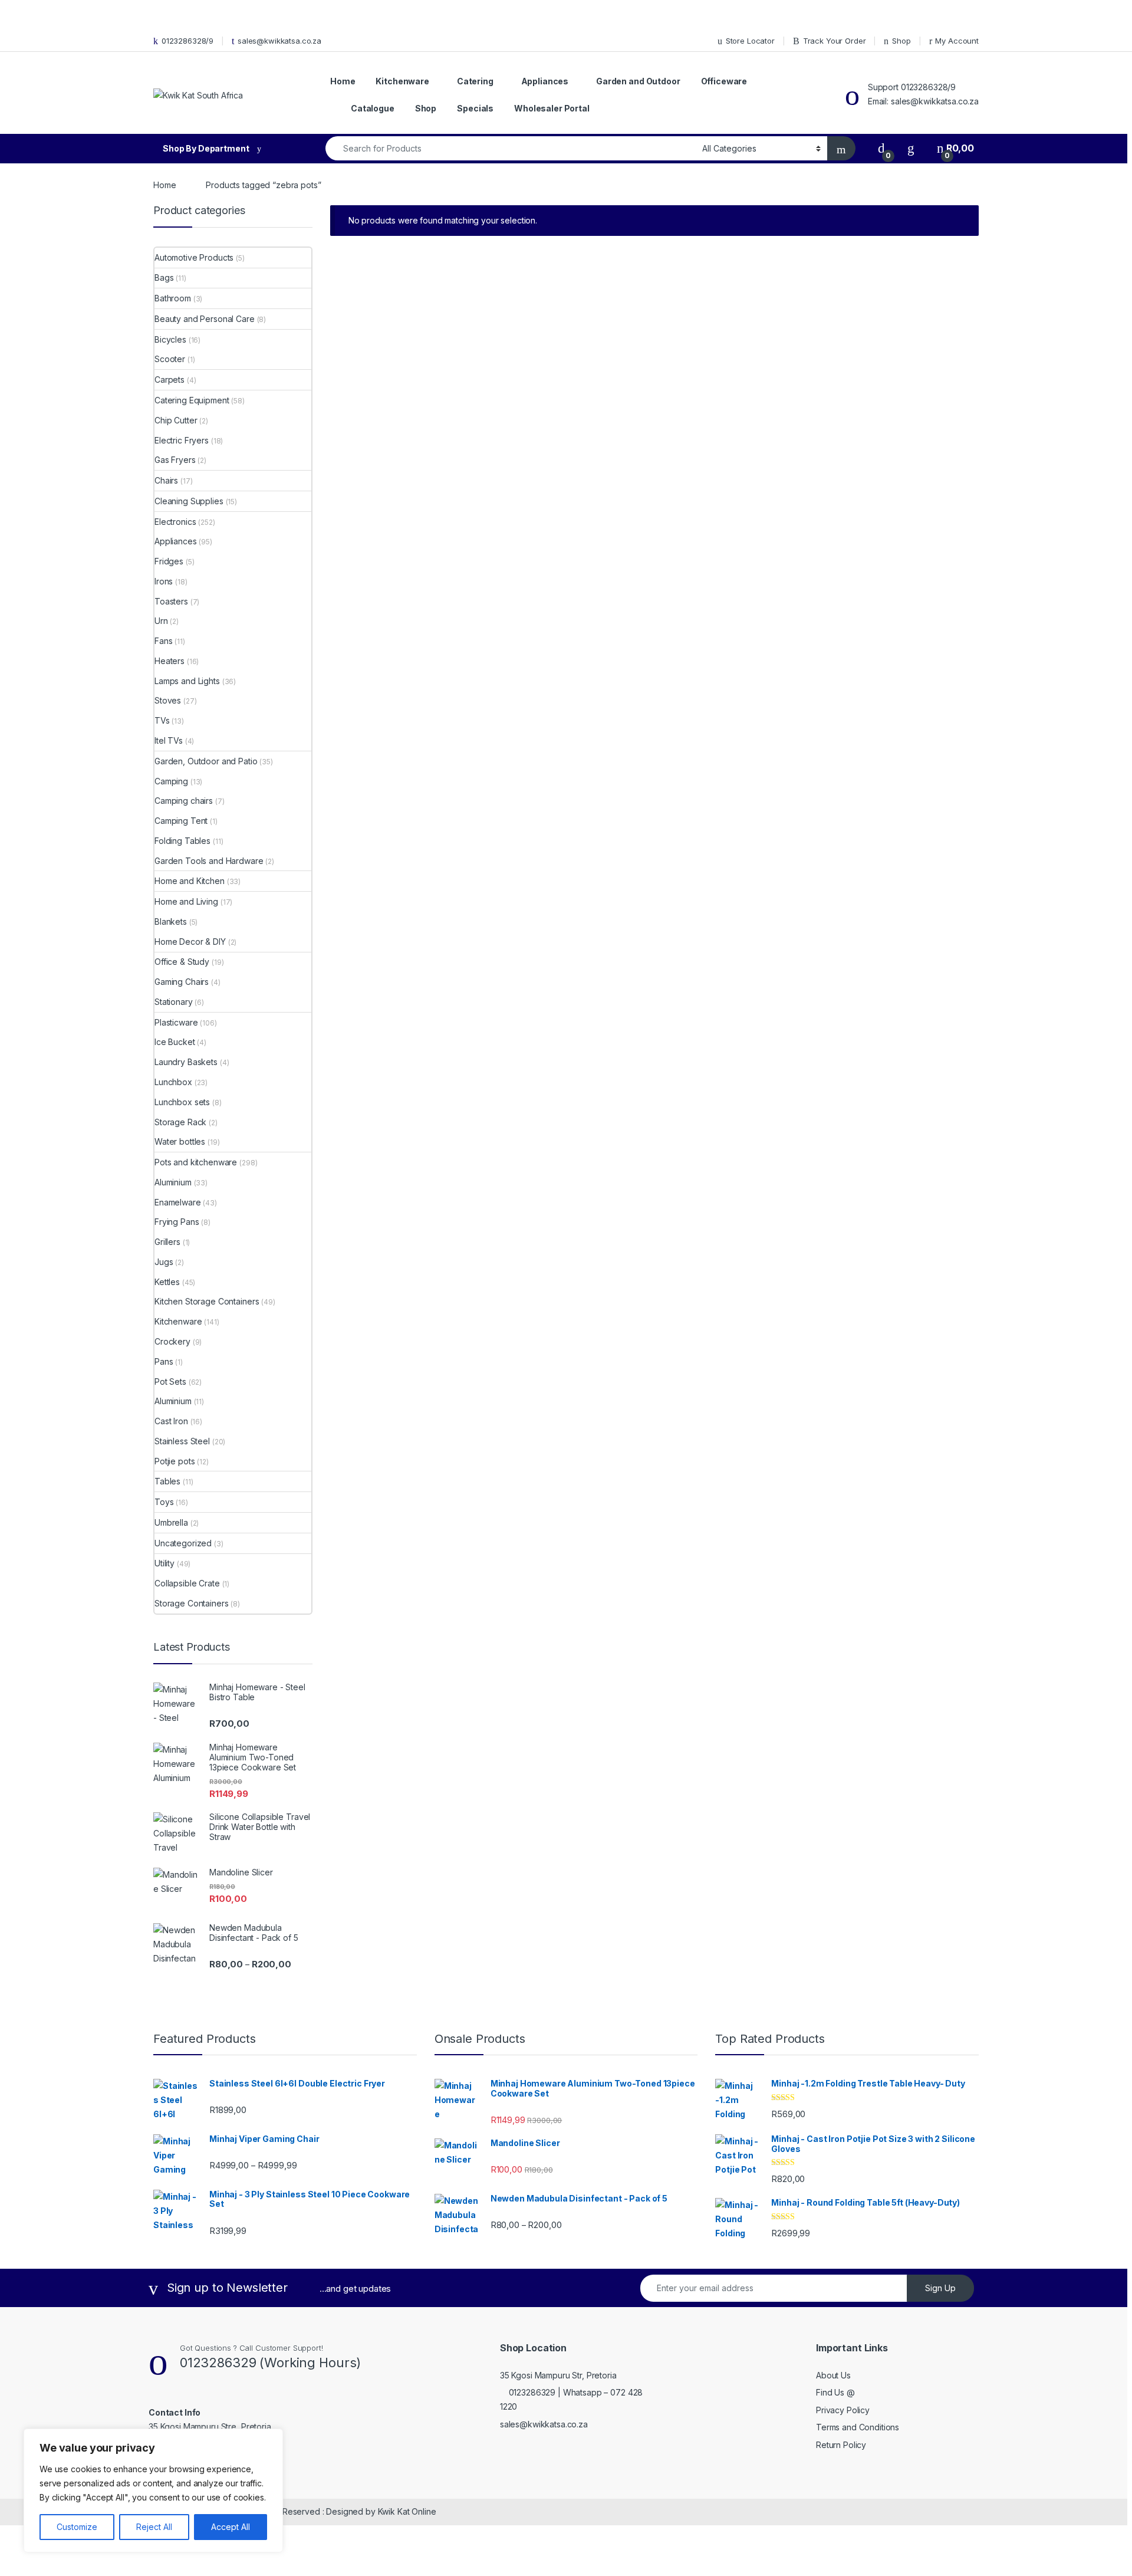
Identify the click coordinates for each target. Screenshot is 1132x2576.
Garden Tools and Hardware (209, 861)
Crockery (172, 1341)
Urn (161, 621)
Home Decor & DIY (190, 942)
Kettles (167, 1282)
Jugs (164, 1262)
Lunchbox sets (182, 1102)
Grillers (167, 1242)
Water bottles (180, 1141)
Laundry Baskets (186, 1062)
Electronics (175, 522)
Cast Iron (171, 1421)
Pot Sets (170, 1381)
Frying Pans (177, 1222)
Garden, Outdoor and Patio (206, 761)
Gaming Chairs (182, 982)
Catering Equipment (192, 400)
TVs (162, 720)
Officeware (724, 81)
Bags (164, 277)
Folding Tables (182, 841)
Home (343, 81)
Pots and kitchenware (196, 1162)
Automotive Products (194, 257)
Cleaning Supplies (189, 501)
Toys (164, 1502)
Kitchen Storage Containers (207, 1301)
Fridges (169, 561)
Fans (163, 641)
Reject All (154, 2527)
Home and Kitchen (190, 881)
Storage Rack (180, 1122)
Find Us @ (835, 2392)
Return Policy (841, 2445)
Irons (164, 581)
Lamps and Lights (187, 681)
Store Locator (750, 41)
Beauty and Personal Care (205, 319)
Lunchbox (173, 1082)
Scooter (170, 359)
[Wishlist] (911, 148)
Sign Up (940, 2288)
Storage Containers (191, 1603)
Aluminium (173, 1182)
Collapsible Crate (187, 1583)
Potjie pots (175, 1461)
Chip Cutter (176, 420)
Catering (475, 81)
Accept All (231, 2527)
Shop (901, 41)
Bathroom (173, 298)
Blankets (171, 921)
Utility (164, 1563)
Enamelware (178, 1202)
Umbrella (171, 1522)
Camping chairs (184, 801)
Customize (77, 2527)
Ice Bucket (175, 1042)
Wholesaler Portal (552, 108)
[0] (881, 148)
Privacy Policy (843, 2410)
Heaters (170, 661)
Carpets (170, 379)
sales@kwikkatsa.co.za (279, 41)
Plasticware (176, 1022)
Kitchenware (402, 81)
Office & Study (182, 962)
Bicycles (170, 339)
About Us (833, 2375)
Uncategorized (183, 1543)
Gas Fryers (175, 460)
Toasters (171, 601)
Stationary (174, 1002)
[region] (153, 2490)
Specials (475, 108)
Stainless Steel (182, 1441)
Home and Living (186, 901)
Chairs (166, 480)
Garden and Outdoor (638, 81)
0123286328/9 (187, 41)
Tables (167, 1481)
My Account (957, 41)
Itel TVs (169, 740)
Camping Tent (181, 821)
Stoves (168, 700)
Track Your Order (835, 41)
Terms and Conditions (858, 2427)
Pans (164, 1361)
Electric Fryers (182, 440)
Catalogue (373, 108)
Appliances (545, 81)
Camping (171, 781)
